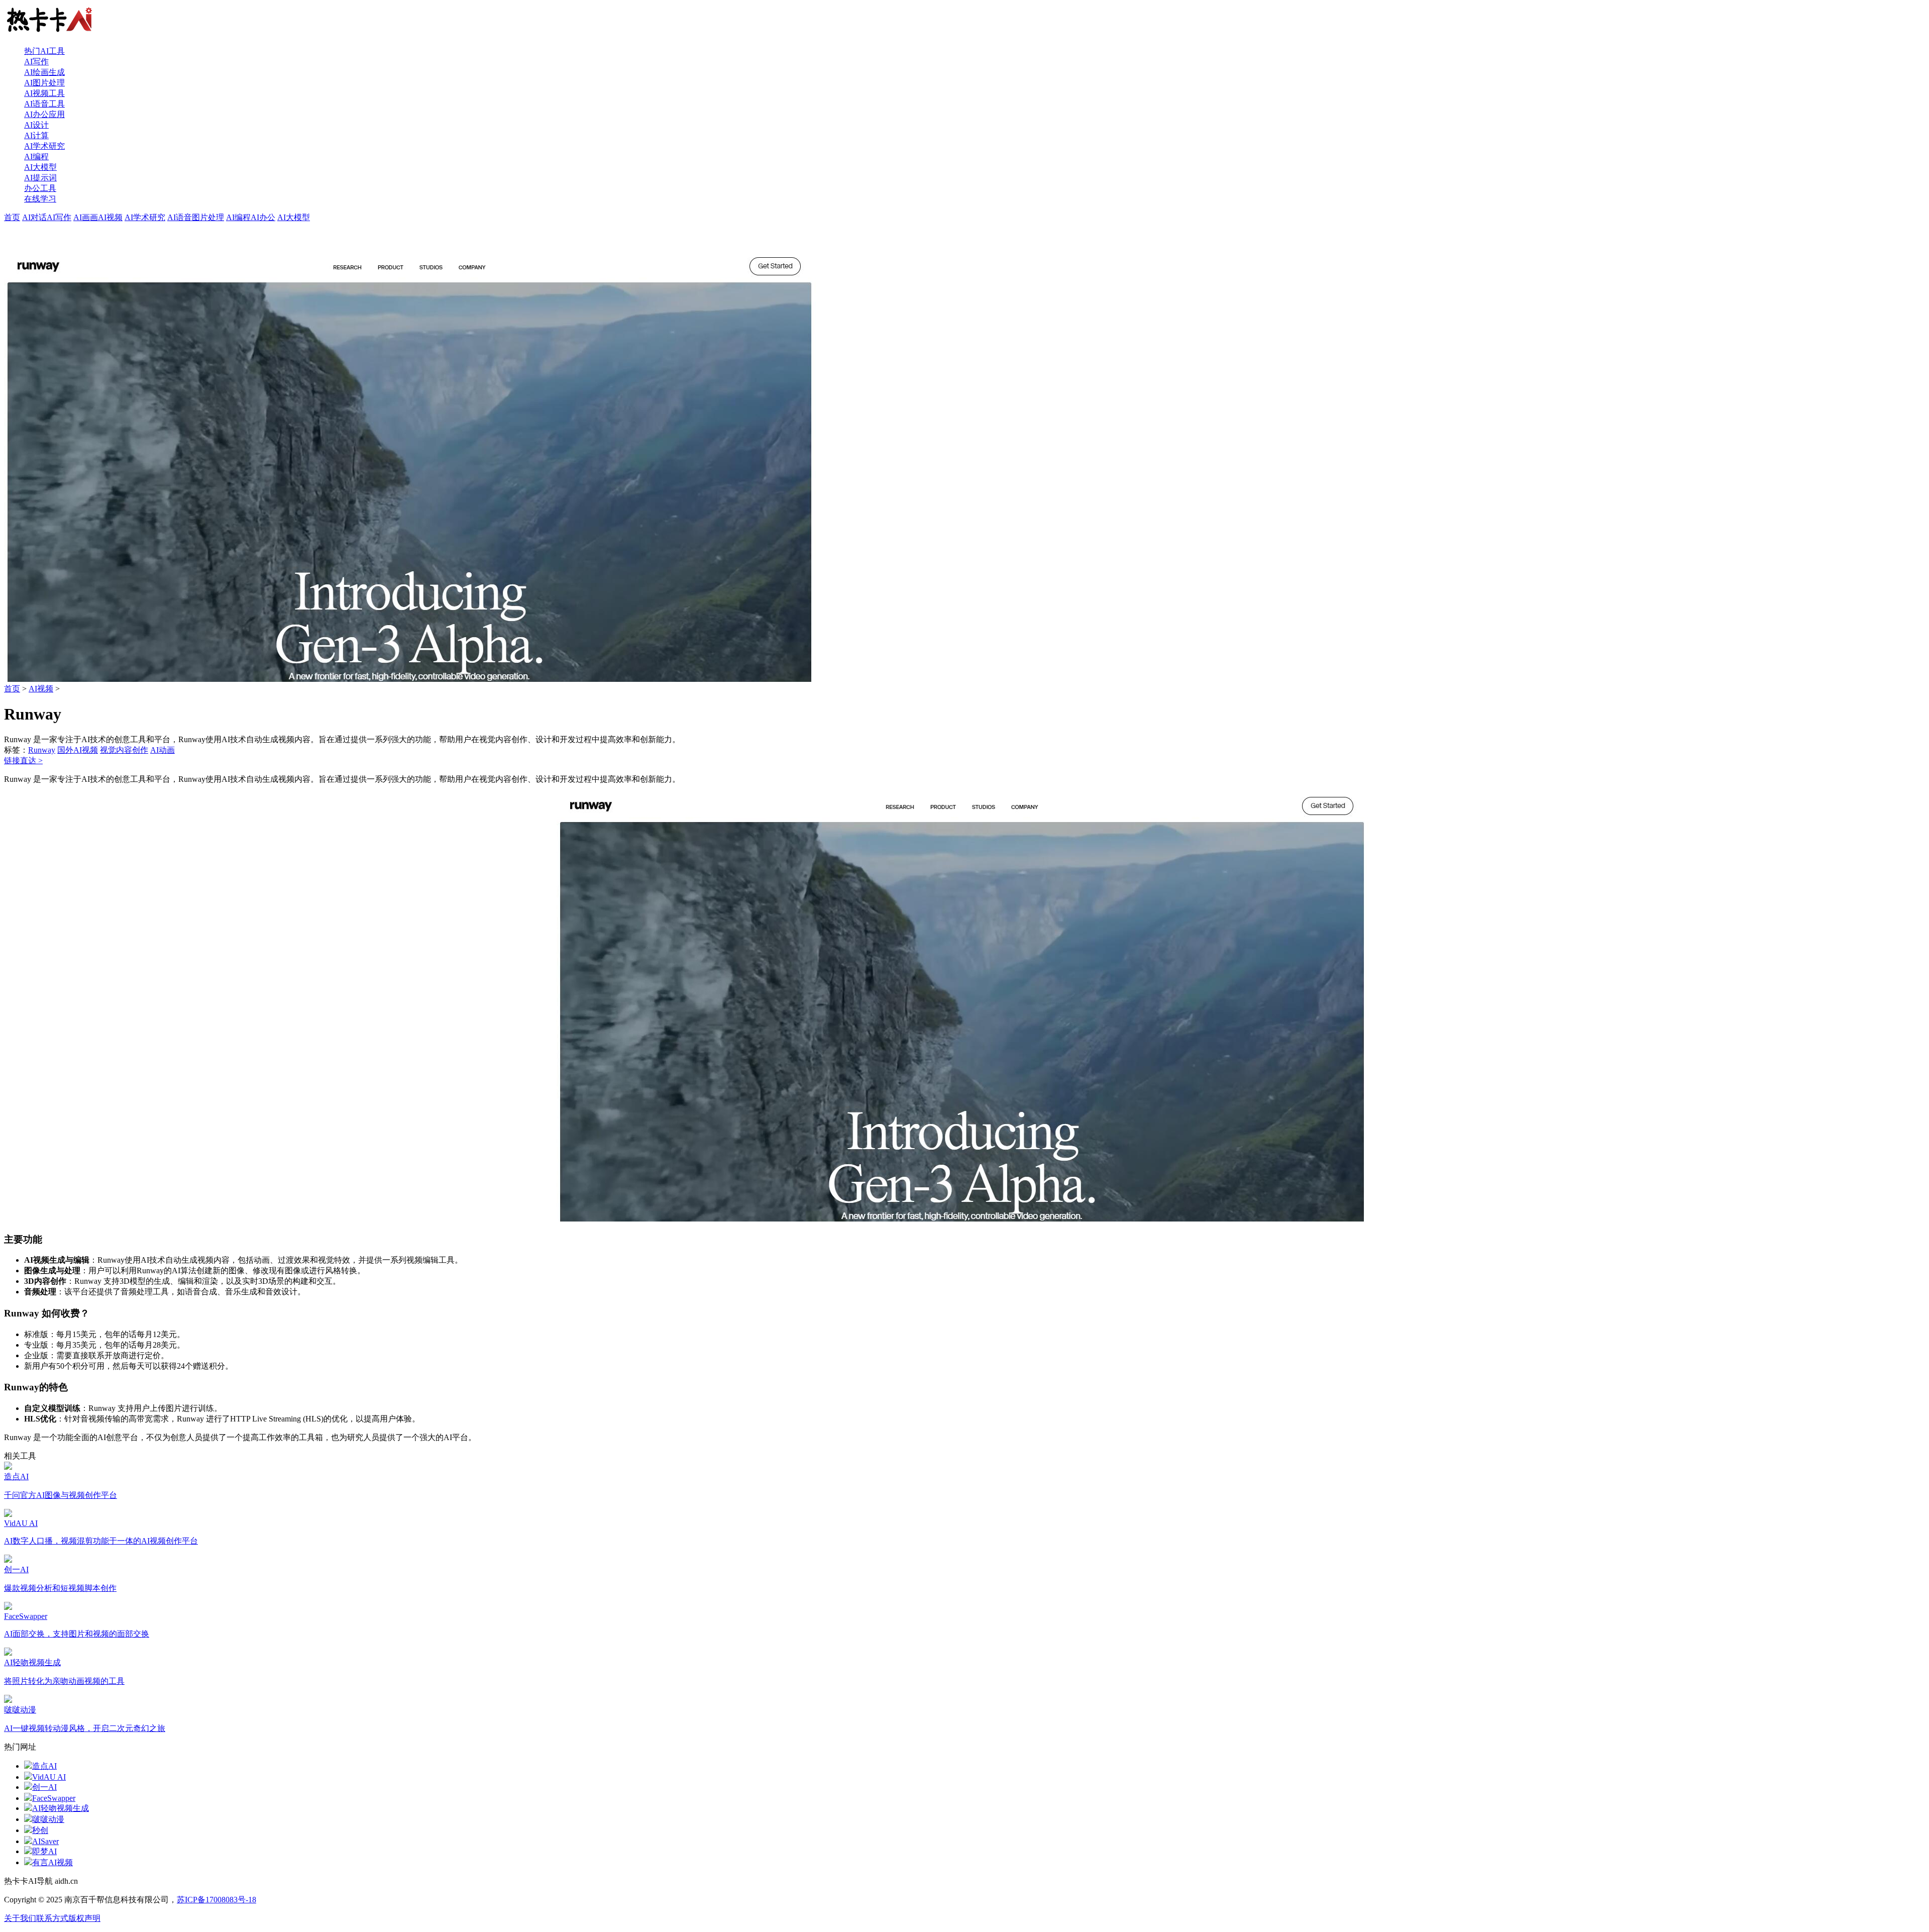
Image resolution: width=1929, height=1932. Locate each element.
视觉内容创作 (124, 750)
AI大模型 (40, 167)
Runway (42, 750)
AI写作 (36, 62)
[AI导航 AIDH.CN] (49, 33)
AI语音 (180, 217)
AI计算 (36, 135)
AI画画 (86, 217)
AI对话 (34, 217)
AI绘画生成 (44, 72)
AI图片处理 (44, 83)
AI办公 (263, 217)
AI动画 (163, 750)
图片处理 (208, 217)
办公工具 (40, 188)
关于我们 (20, 1918)
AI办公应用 (44, 114)
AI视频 (110, 217)
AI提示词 (40, 178)
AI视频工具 (44, 93)
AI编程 (36, 157)
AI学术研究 (44, 146)
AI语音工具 (44, 104)
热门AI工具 (44, 51)
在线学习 (40, 199)
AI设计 (36, 125)
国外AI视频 (78, 750)
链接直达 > (23, 760)
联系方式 (52, 1918)
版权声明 (84, 1918)
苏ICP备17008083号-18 (217, 1900)
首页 (12, 217)
